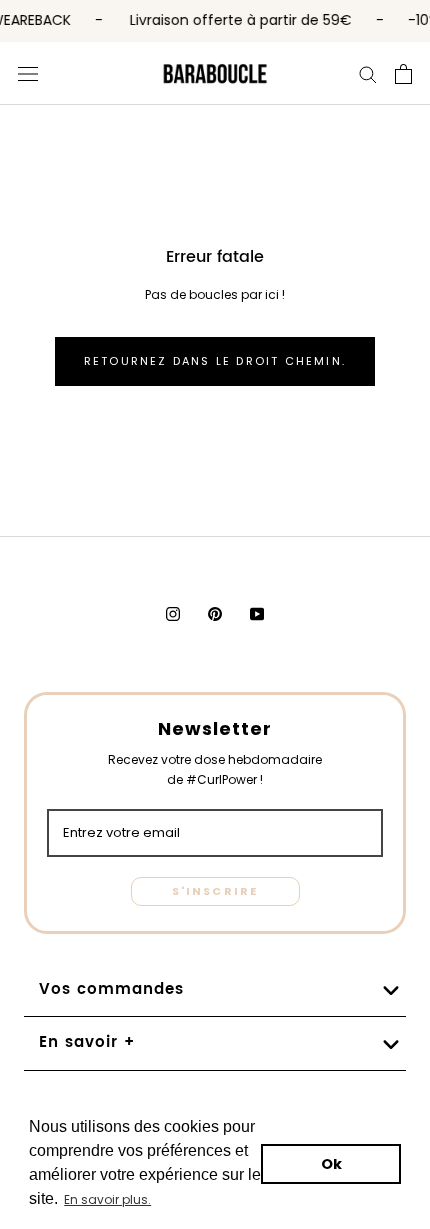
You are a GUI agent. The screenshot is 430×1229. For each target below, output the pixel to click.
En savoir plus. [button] (107, 1199)
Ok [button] (331, 1164)
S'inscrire (215, 891)
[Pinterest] (215, 614)
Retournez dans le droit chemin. (215, 361)
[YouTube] (257, 614)
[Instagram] (173, 614)
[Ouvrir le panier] (403, 73)
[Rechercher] (368, 73)
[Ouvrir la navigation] (28, 73)
